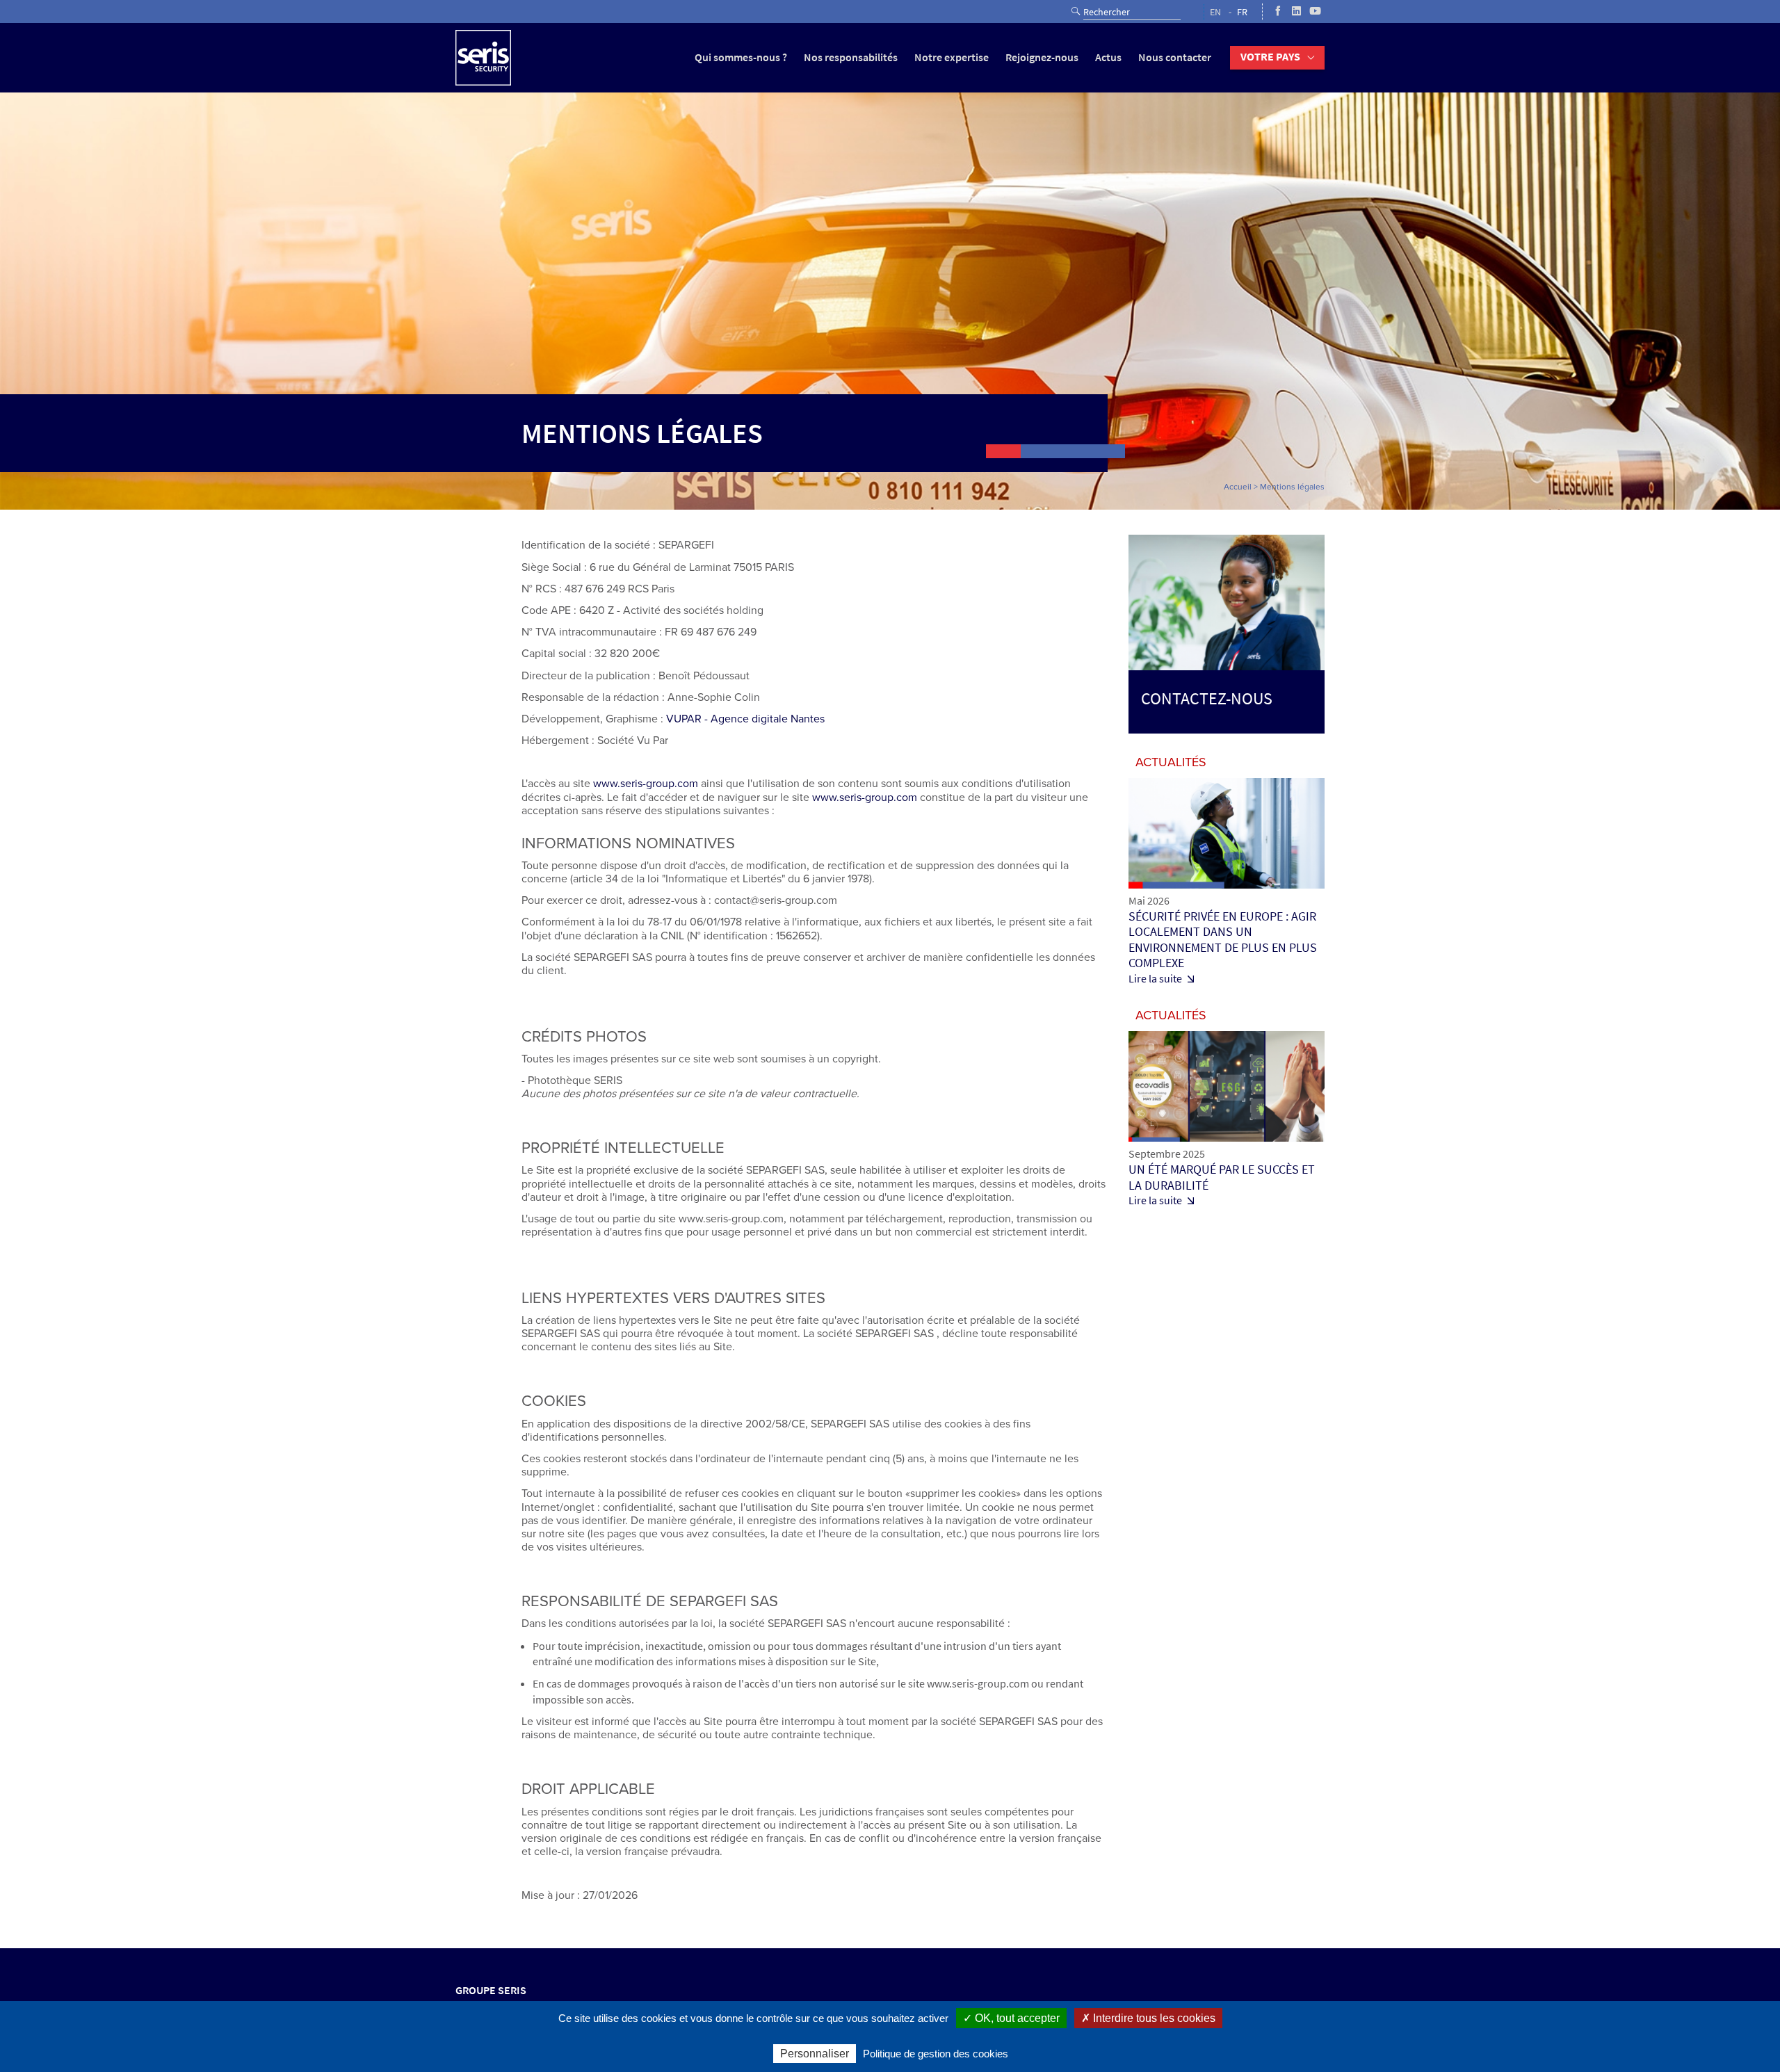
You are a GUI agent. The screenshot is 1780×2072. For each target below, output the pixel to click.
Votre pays (1270, 57)
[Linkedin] (1296, 12)
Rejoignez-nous (1042, 57)
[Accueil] (483, 58)
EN (1215, 12)
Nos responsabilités (851, 57)
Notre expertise (952, 57)
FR (1242, 12)
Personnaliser (815, 2054)
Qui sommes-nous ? (741, 57)
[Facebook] (1278, 12)
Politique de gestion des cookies (936, 2054)
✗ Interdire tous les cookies (1148, 2018)
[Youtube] (1315, 12)
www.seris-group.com (646, 784)
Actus (1108, 57)
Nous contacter (1175, 57)
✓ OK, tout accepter (1011, 2018)
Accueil (1238, 487)
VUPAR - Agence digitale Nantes (747, 719)
